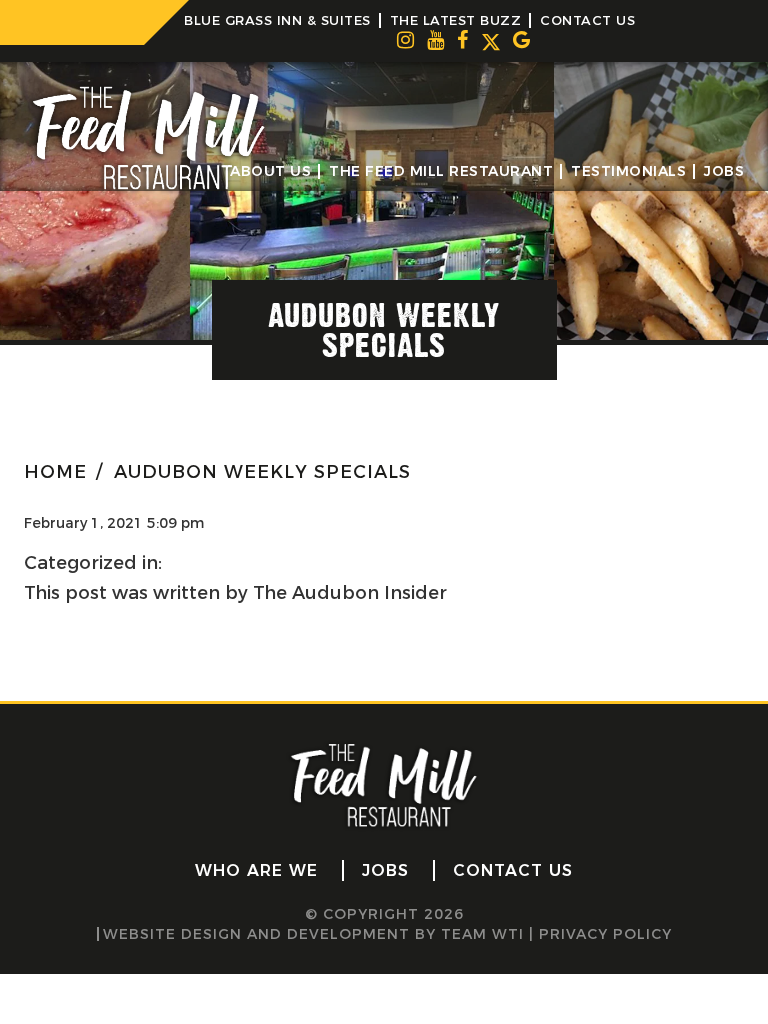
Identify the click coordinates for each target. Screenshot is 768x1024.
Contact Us (587, 20)
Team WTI (482, 934)
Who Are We (256, 870)
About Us (270, 171)
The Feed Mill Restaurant (441, 171)
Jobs (724, 171)
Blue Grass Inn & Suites (277, 20)
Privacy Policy (605, 934)
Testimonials (628, 171)
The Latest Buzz (456, 20)
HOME (55, 472)
